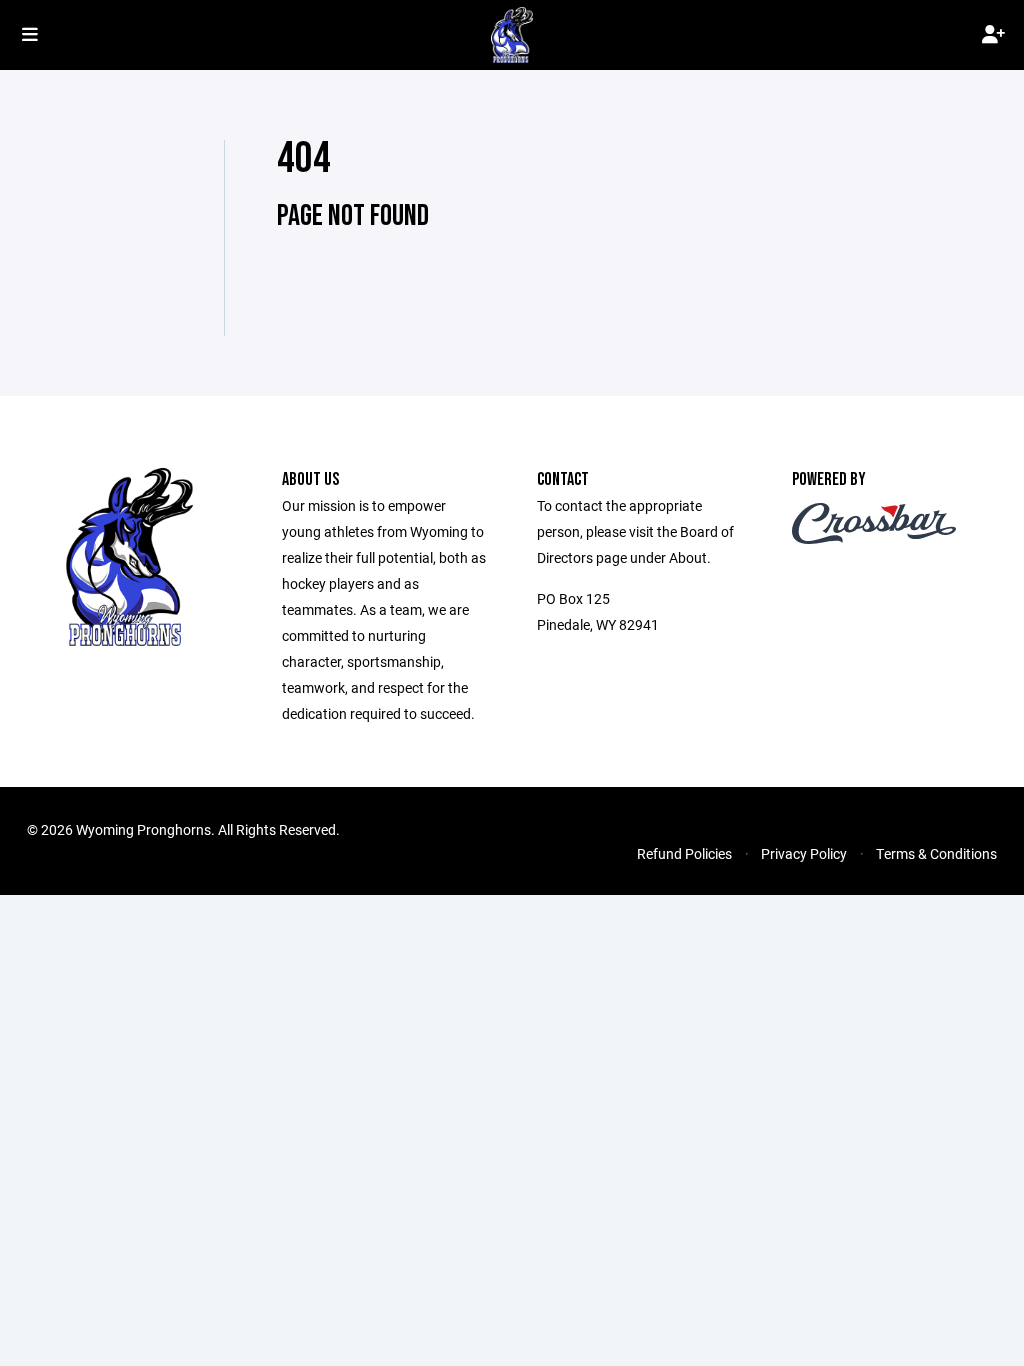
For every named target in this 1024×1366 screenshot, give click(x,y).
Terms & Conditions (936, 853)
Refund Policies (684, 853)
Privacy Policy (804, 853)
